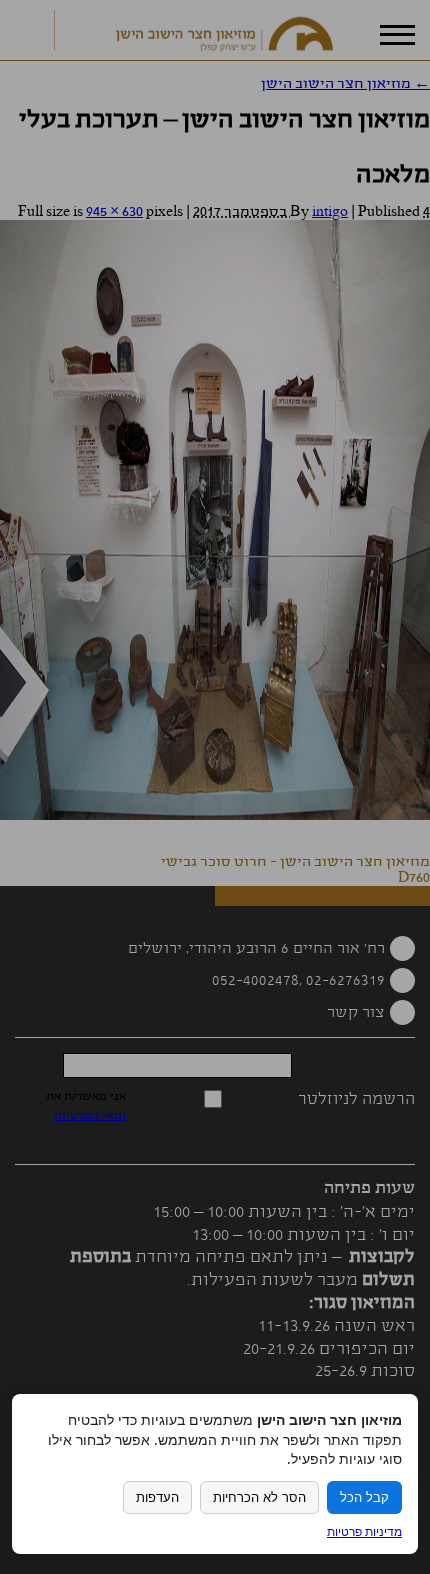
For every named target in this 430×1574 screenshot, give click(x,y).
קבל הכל (364, 1497)
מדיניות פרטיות (364, 1531)
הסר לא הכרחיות (259, 1497)
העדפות (157, 1497)
